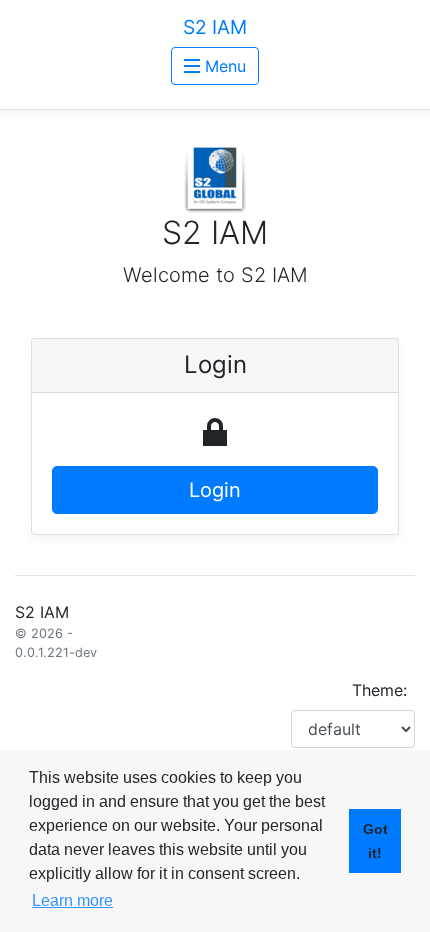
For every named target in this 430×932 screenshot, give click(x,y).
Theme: (379, 690)
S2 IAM (215, 27)
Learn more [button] (72, 900)
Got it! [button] (375, 841)
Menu (223, 66)
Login (215, 490)
